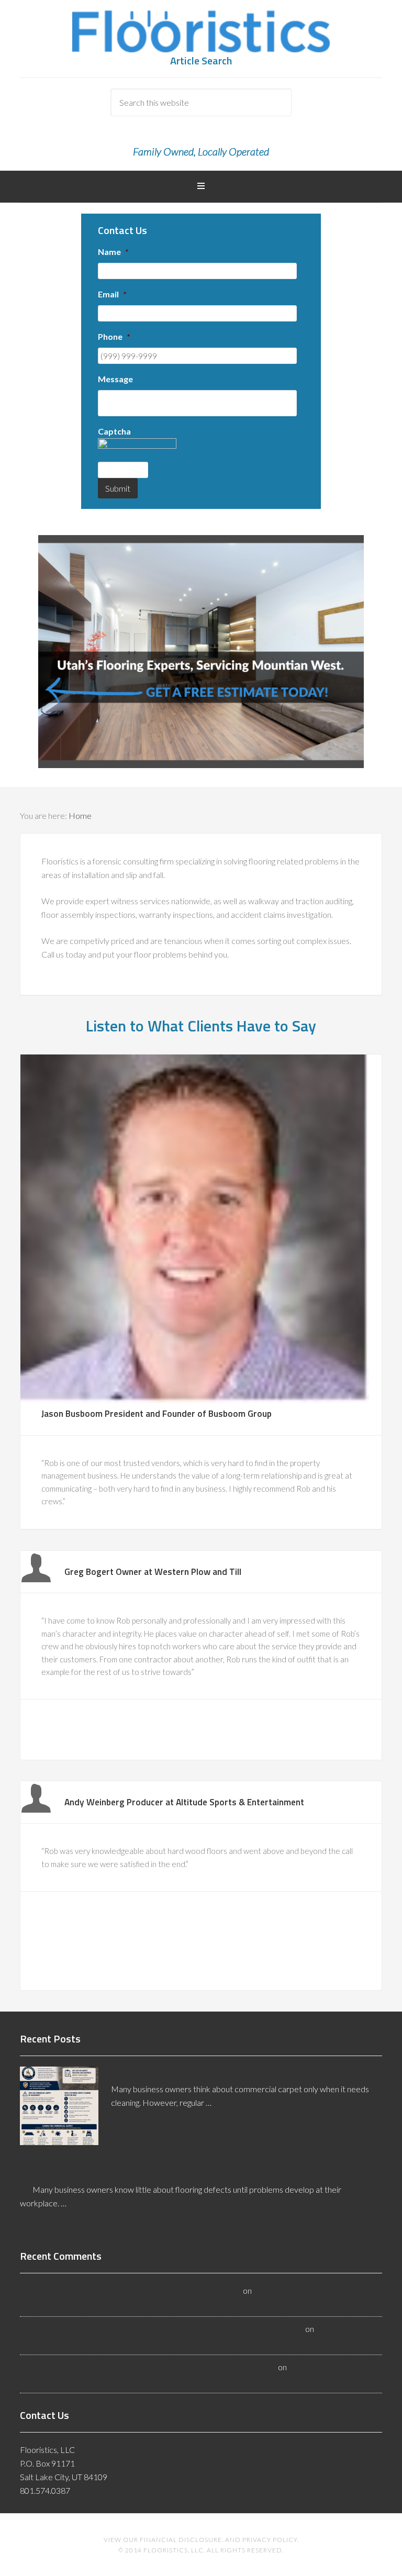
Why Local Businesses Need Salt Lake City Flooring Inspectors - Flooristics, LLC (162, 2329)
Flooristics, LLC (201, 31)
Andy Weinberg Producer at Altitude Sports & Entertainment (184, 1802)
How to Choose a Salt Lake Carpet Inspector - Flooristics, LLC (131, 2290)
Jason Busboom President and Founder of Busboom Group (157, 1413)
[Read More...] (138, 2127)
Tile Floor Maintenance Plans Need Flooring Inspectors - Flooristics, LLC (148, 2367)
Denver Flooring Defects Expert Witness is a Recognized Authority (164, 2172)
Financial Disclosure (181, 2540)
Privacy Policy (270, 2540)
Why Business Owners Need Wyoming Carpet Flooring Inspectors (241, 2072)
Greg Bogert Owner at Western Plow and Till (153, 1572)
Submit (118, 488)
